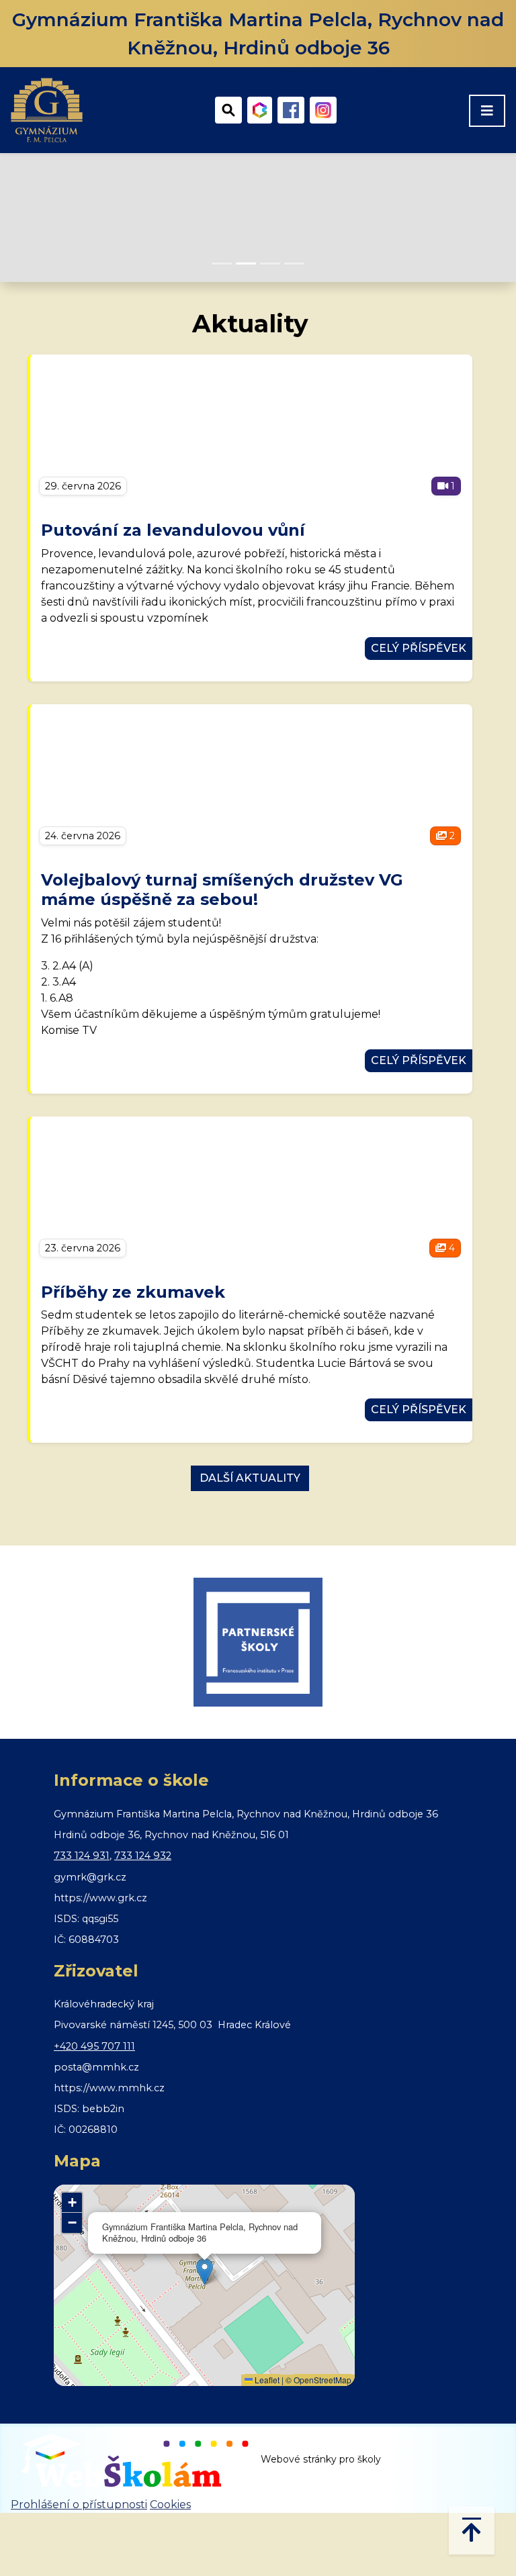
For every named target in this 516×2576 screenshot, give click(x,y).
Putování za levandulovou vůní (173, 530)
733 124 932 (143, 1856)
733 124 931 (82, 1856)
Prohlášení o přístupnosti (79, 2505)
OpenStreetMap (322, 2380)
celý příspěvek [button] (419, 648)
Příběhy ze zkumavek (133, 1292)
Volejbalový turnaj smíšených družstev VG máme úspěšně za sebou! (222, 890)
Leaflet (266, 2380)
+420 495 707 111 (94, 2046)
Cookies (170, 2505)
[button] (205, 2272)
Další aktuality (250, 1478)
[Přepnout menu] (487, 111)
